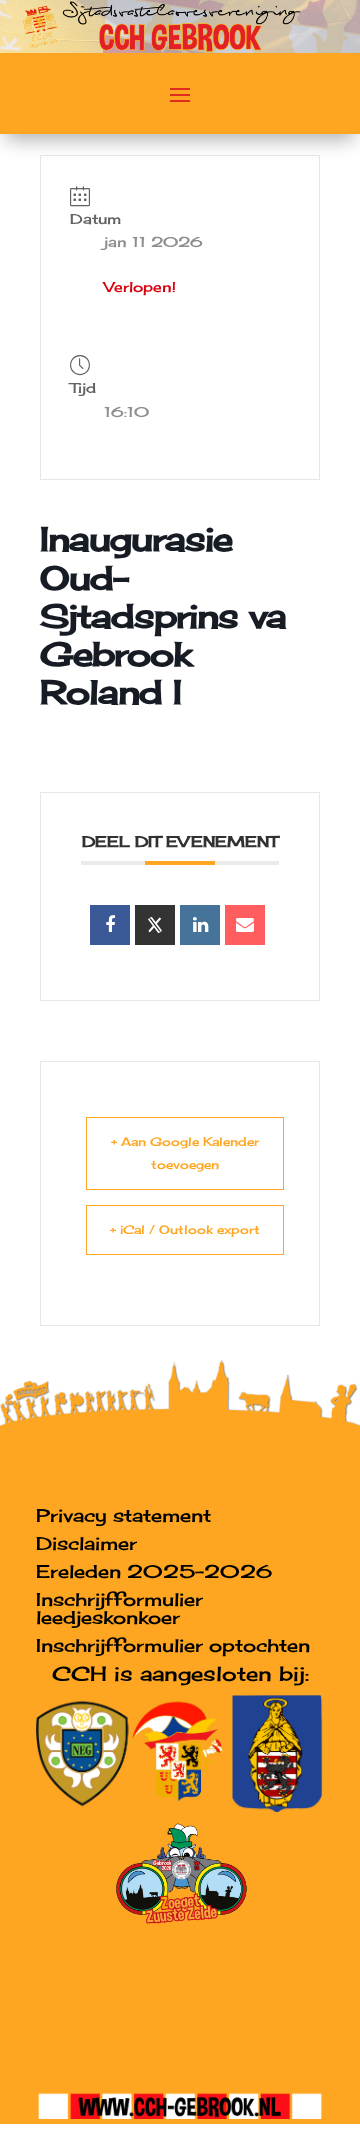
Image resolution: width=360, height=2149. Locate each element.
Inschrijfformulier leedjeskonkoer (119, 1608)
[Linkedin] (200, 925)
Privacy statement (123, 1515)
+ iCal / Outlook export (185, 1229)
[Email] (245, 925)
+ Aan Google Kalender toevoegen (185, 1153)
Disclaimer (86, 1543)
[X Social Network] (155, 925)
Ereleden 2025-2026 (154, 1571)
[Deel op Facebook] (110, 925)
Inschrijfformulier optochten (173, 1645)
